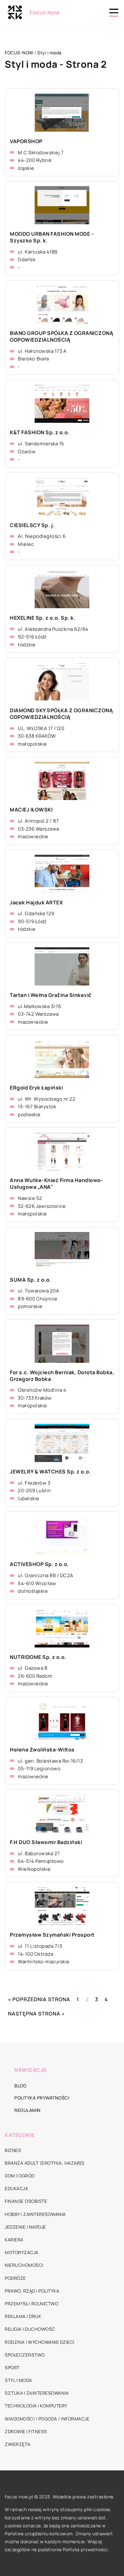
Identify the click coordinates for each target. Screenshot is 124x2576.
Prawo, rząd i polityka (32, 2291)
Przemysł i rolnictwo (31, 2304)
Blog (20, 2086)
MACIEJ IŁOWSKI (31, 810)
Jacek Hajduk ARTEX (36, 903)
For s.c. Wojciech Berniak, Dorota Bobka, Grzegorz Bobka (62, 1376)
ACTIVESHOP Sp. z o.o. (39, 1564)
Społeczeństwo (25, 2355)
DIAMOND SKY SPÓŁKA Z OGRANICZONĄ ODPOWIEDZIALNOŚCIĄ (61, 714)
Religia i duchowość (30, 2329)
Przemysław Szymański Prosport (52, 1935)
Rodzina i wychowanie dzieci (40, 2342)
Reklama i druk (23, 2316)
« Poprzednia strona (39, 1999)
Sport (12, 2367)
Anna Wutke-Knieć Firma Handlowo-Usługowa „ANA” (56, 1184)
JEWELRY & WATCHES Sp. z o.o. (50, 1472)
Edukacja (16, 2188)
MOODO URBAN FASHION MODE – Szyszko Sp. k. (52, 237)
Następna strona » (36, 2014)
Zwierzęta (18, 2444)
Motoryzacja (22, 2252)
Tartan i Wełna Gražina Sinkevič (51, 995)
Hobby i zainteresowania (35, 2214)
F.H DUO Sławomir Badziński (46, 1842)
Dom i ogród (20, 2176)
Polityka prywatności (42, 2098)
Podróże (15, 2278)
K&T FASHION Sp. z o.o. (40, 432)
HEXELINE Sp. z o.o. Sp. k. (43, 618)
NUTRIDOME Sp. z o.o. (38, 1657)
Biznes (13, 2150)
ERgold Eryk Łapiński (36, 1088)
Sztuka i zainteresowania (37, 2393)
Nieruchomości (24, 2265)
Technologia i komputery (36, 2406)
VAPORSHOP (26, 141)
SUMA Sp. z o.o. (31, 1280)
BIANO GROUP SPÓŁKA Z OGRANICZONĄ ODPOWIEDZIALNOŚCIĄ (62, 337)
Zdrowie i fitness (26, 2431)
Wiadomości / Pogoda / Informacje (47, 2419)
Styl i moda (18, 2380)
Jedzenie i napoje (25, 2227)
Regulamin (28, 2110)
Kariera (14, 2240)
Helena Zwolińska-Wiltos (42, 1750)
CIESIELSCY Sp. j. (32, 525)
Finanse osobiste (26, 2201)
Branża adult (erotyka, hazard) (45, 2163)
